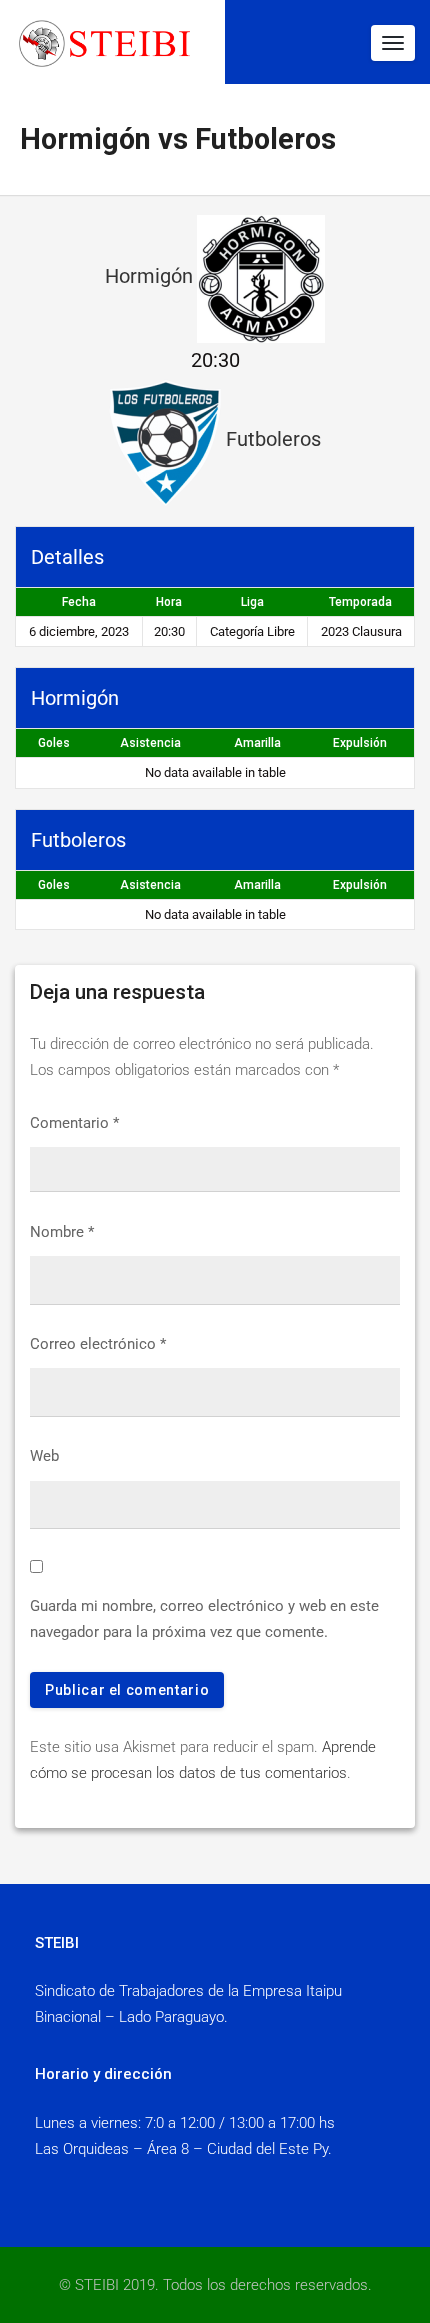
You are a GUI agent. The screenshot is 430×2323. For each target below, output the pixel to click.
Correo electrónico (98, 1344)
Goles (54, 743)
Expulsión (360, 743)
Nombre (62, 1232)
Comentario (74, 1123)
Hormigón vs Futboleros (178, 139)
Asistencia (150, 743)
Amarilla (257, 743)
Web (44, 1456)
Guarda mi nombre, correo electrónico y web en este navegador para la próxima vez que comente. (204, 1619)
